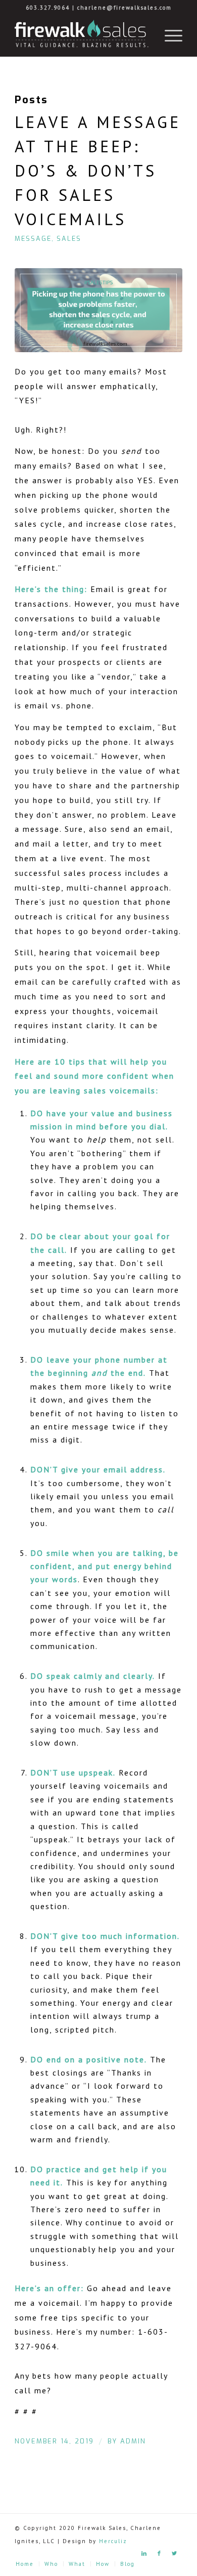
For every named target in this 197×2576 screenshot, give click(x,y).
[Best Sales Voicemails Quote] (98, 310)
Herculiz (113, 2541)
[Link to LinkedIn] (144, 2553)
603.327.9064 (48, 8)
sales (69, 239)
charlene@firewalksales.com (125, 8)
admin (133, 2441)
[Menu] (168, 36)
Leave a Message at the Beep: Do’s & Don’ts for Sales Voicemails (98, 171)
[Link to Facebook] (160, 2553)
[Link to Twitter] (175, 2553)
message (33, 239)
